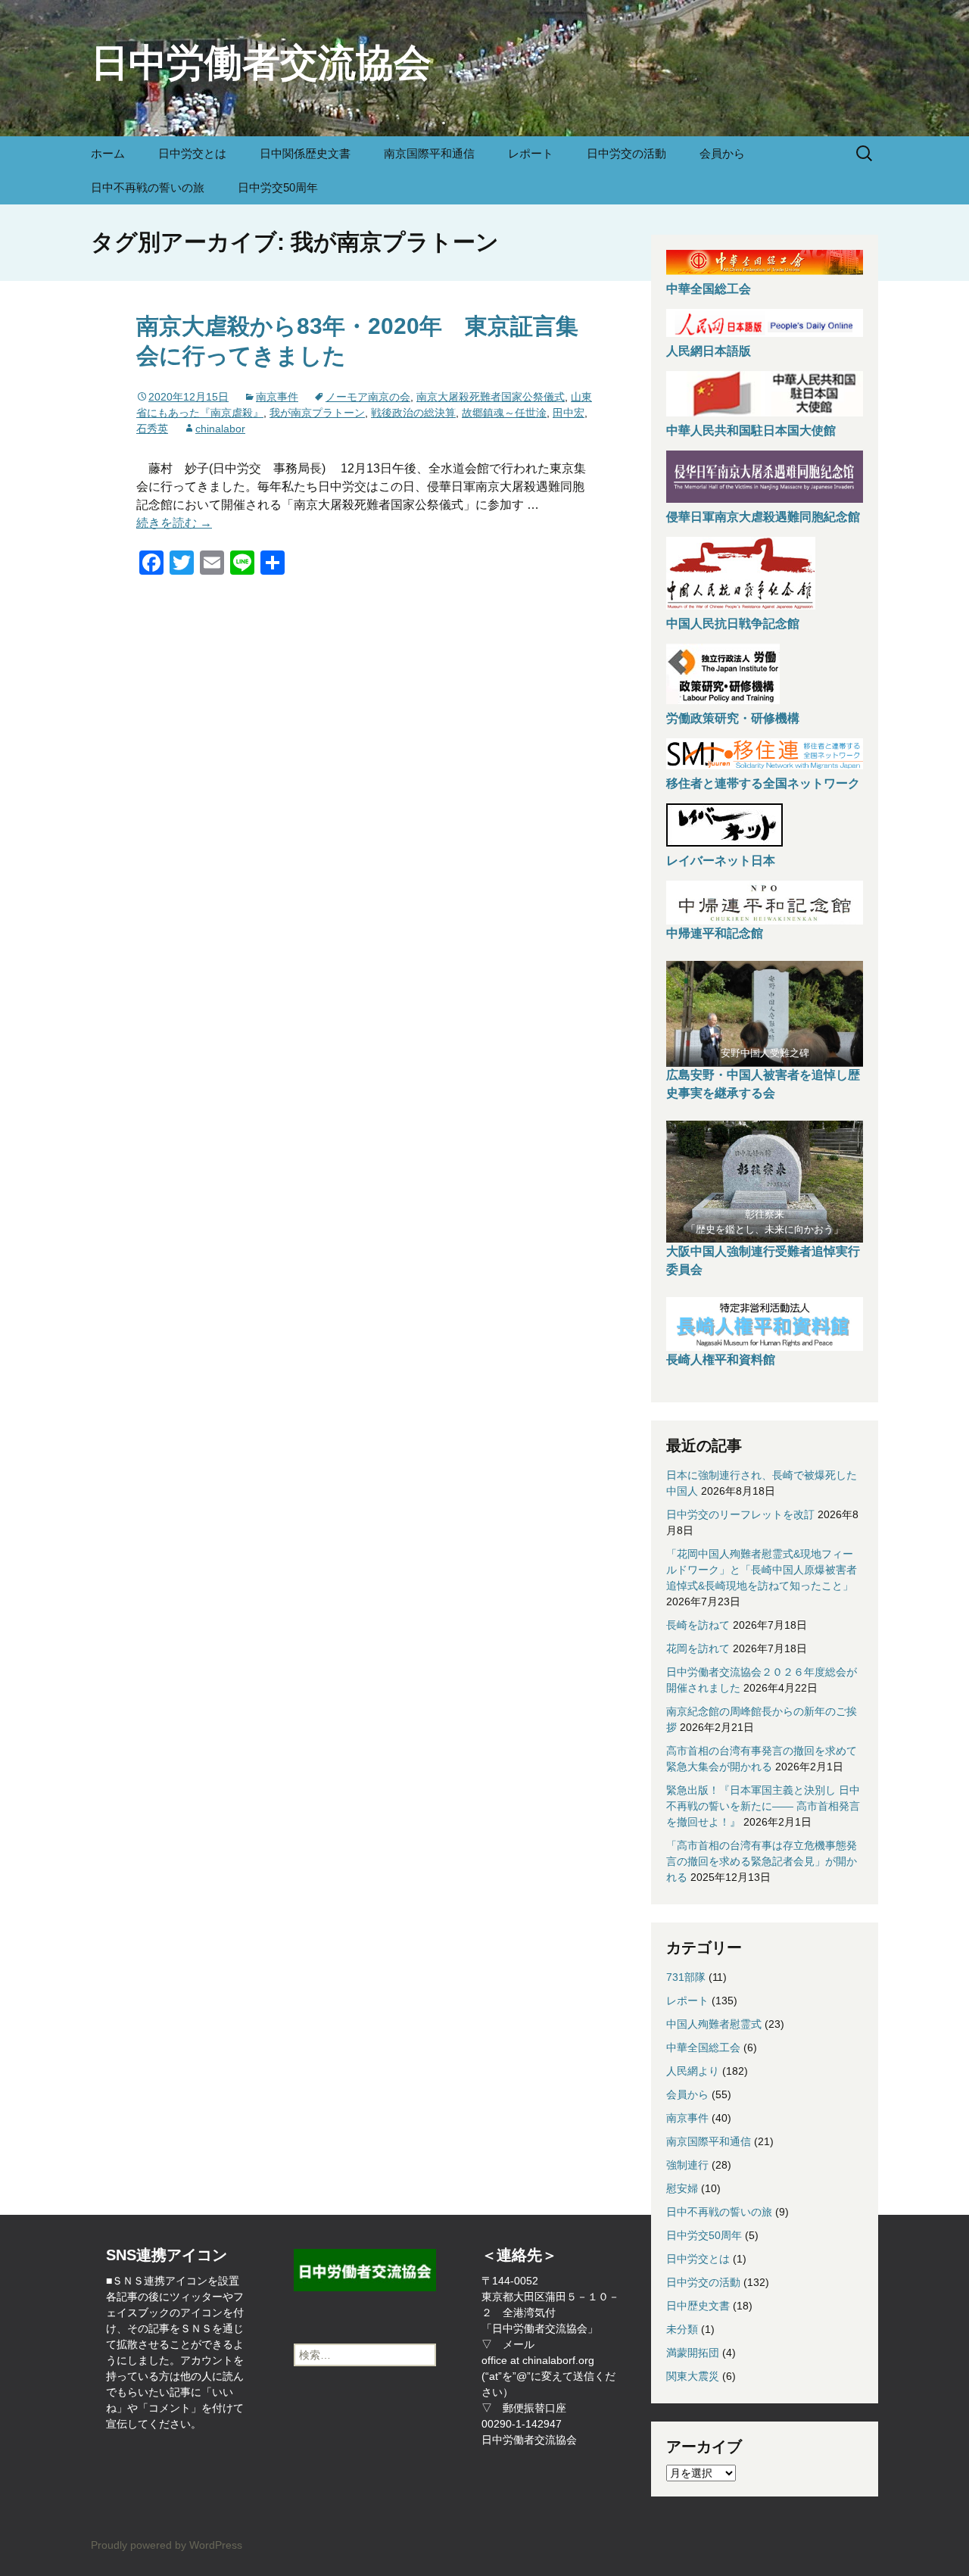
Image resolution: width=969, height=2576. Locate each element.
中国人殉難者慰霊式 (714, 2024)
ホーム (108, 153)
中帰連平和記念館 (715, 933)
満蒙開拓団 (693, 2353)
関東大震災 (693, 2376)
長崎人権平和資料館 (721, 1360)
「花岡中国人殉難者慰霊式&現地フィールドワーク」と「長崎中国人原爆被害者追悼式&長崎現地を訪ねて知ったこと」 (762, 1570)
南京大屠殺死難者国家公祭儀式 (491, 397)
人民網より (693, 2071)
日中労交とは (192, 153)
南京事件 (277, 397)
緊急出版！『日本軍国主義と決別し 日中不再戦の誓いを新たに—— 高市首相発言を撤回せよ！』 (763, 1806)
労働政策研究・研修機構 (733, 718)
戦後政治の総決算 (413, 413)
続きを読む (174, 523)
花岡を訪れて (698, 1648)
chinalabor (220, 429)
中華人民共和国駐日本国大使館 (751, 430)
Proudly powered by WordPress (167, 2545)
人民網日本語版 (709, 351)
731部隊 (686, 1977)
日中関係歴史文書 (305, 153)
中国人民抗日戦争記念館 (733, 624)
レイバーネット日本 (721, 861)
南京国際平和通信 (429, 153)
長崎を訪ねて (698, 1625)
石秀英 (152, 429)
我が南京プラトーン (317, 413)
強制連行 (687, 2165)
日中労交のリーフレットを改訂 (740, 1514)
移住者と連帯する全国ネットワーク (763, 783)
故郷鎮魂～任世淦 (504, 413)
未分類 (682, 2329)
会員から (722, 153)
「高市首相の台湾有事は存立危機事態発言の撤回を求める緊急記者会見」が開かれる (762, 1861)
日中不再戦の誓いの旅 (148, 187)
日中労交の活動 (626, 153)
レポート (531, 153)
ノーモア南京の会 (368, 397)
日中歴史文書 (698, 2306)
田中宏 (569, 413)
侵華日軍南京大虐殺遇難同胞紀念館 (763, 517)
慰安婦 (682, 2188)
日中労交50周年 (278, 187)
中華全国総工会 (709, 289)
